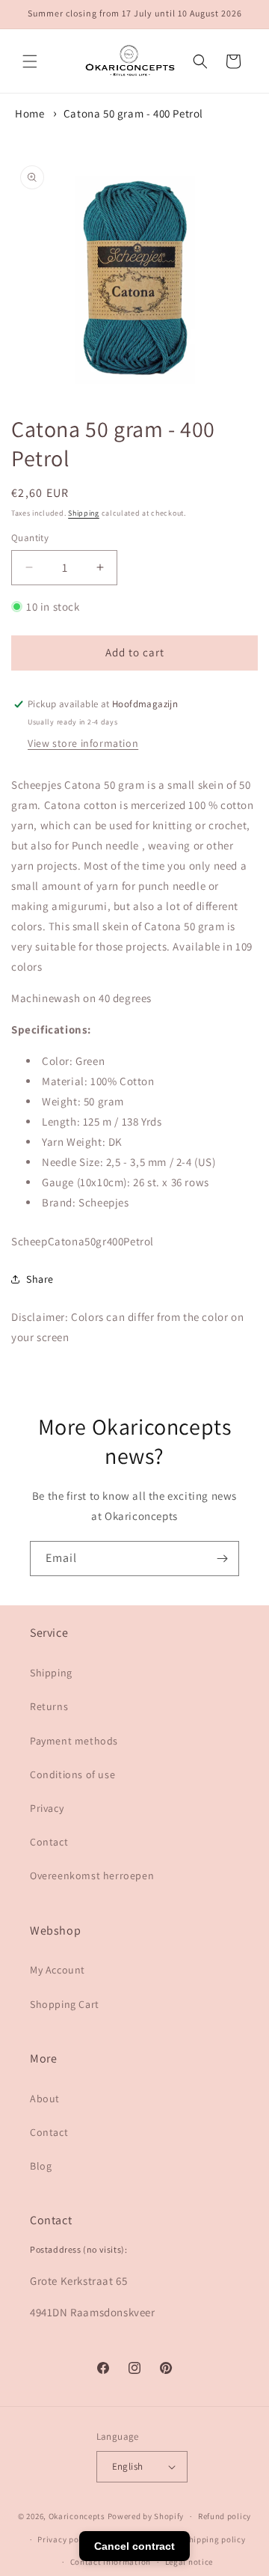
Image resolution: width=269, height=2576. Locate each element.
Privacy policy (65, 2539)
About (45, 2099)
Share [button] (40, 1279)
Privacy (47, 1808)
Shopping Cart (65, 2004)
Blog (41, 2166)
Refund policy (225, 2516)
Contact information (111, 2562)
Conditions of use (72, 1774)
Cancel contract (134, 2546)
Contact (49, 1842)
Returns (49, 1706)
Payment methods (74, 1741)
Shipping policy (215, 2539)
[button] (30, 61)
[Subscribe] (222, 1559)
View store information (83, 743)
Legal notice (189, 2562)
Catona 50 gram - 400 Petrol (133, 113)
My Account (58, 1970)
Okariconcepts (77, 2516)
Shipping (84, 513)
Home (30, 113)
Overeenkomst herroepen (92, 1875)
